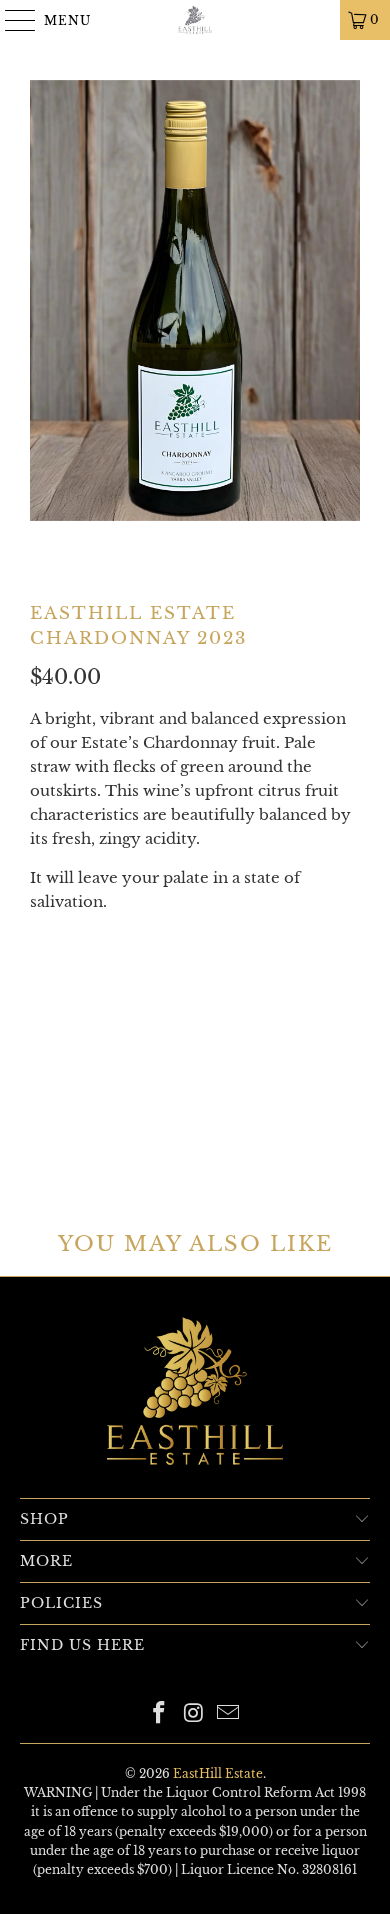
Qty (42, 940)
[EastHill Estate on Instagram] (194, 1714)
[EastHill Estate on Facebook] (159, 1714)
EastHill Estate (218, 1773)
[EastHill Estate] (195, 20)
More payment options (195, 1139)
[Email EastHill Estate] (229, 1714)
